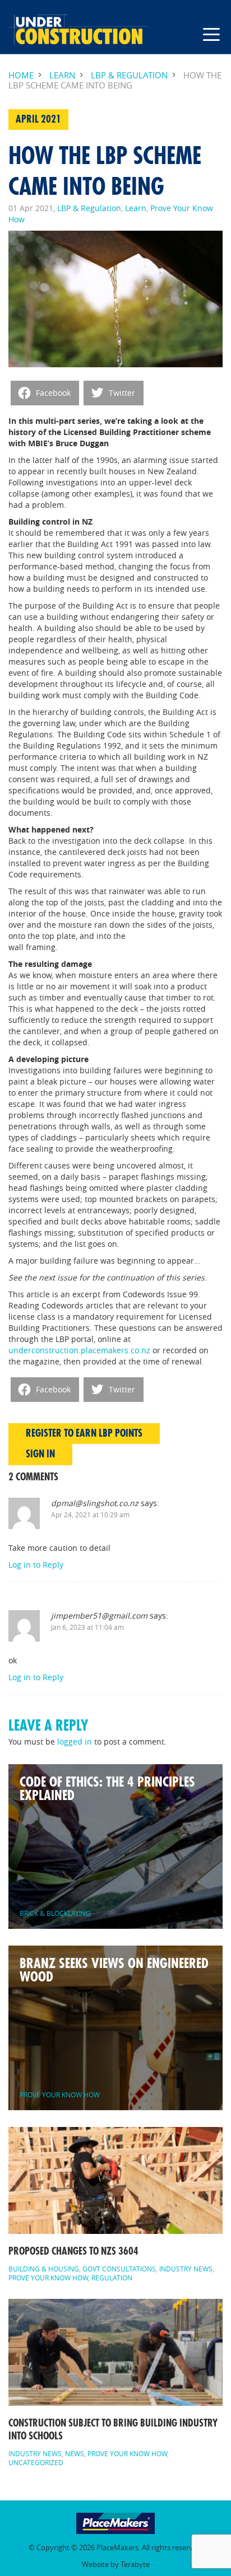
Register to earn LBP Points (84, 1433)
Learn (62, 75)
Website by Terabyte (116, 2565)
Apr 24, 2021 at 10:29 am (90, 1514)
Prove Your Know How (48, 2278)
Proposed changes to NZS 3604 (73, 2251)
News (75, 2453)
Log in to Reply (36, 1565)
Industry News (186, 2269)
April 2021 (38, 119)
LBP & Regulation (129, 75)
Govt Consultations (119, 2269)
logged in (75, 1742)
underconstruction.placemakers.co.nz (79, 1350)
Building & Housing (44, 2269)
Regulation (112, 2278)
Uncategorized (36, 2462)
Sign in (40, 1454)
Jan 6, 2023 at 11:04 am (87, 1627)
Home (21, 75)
